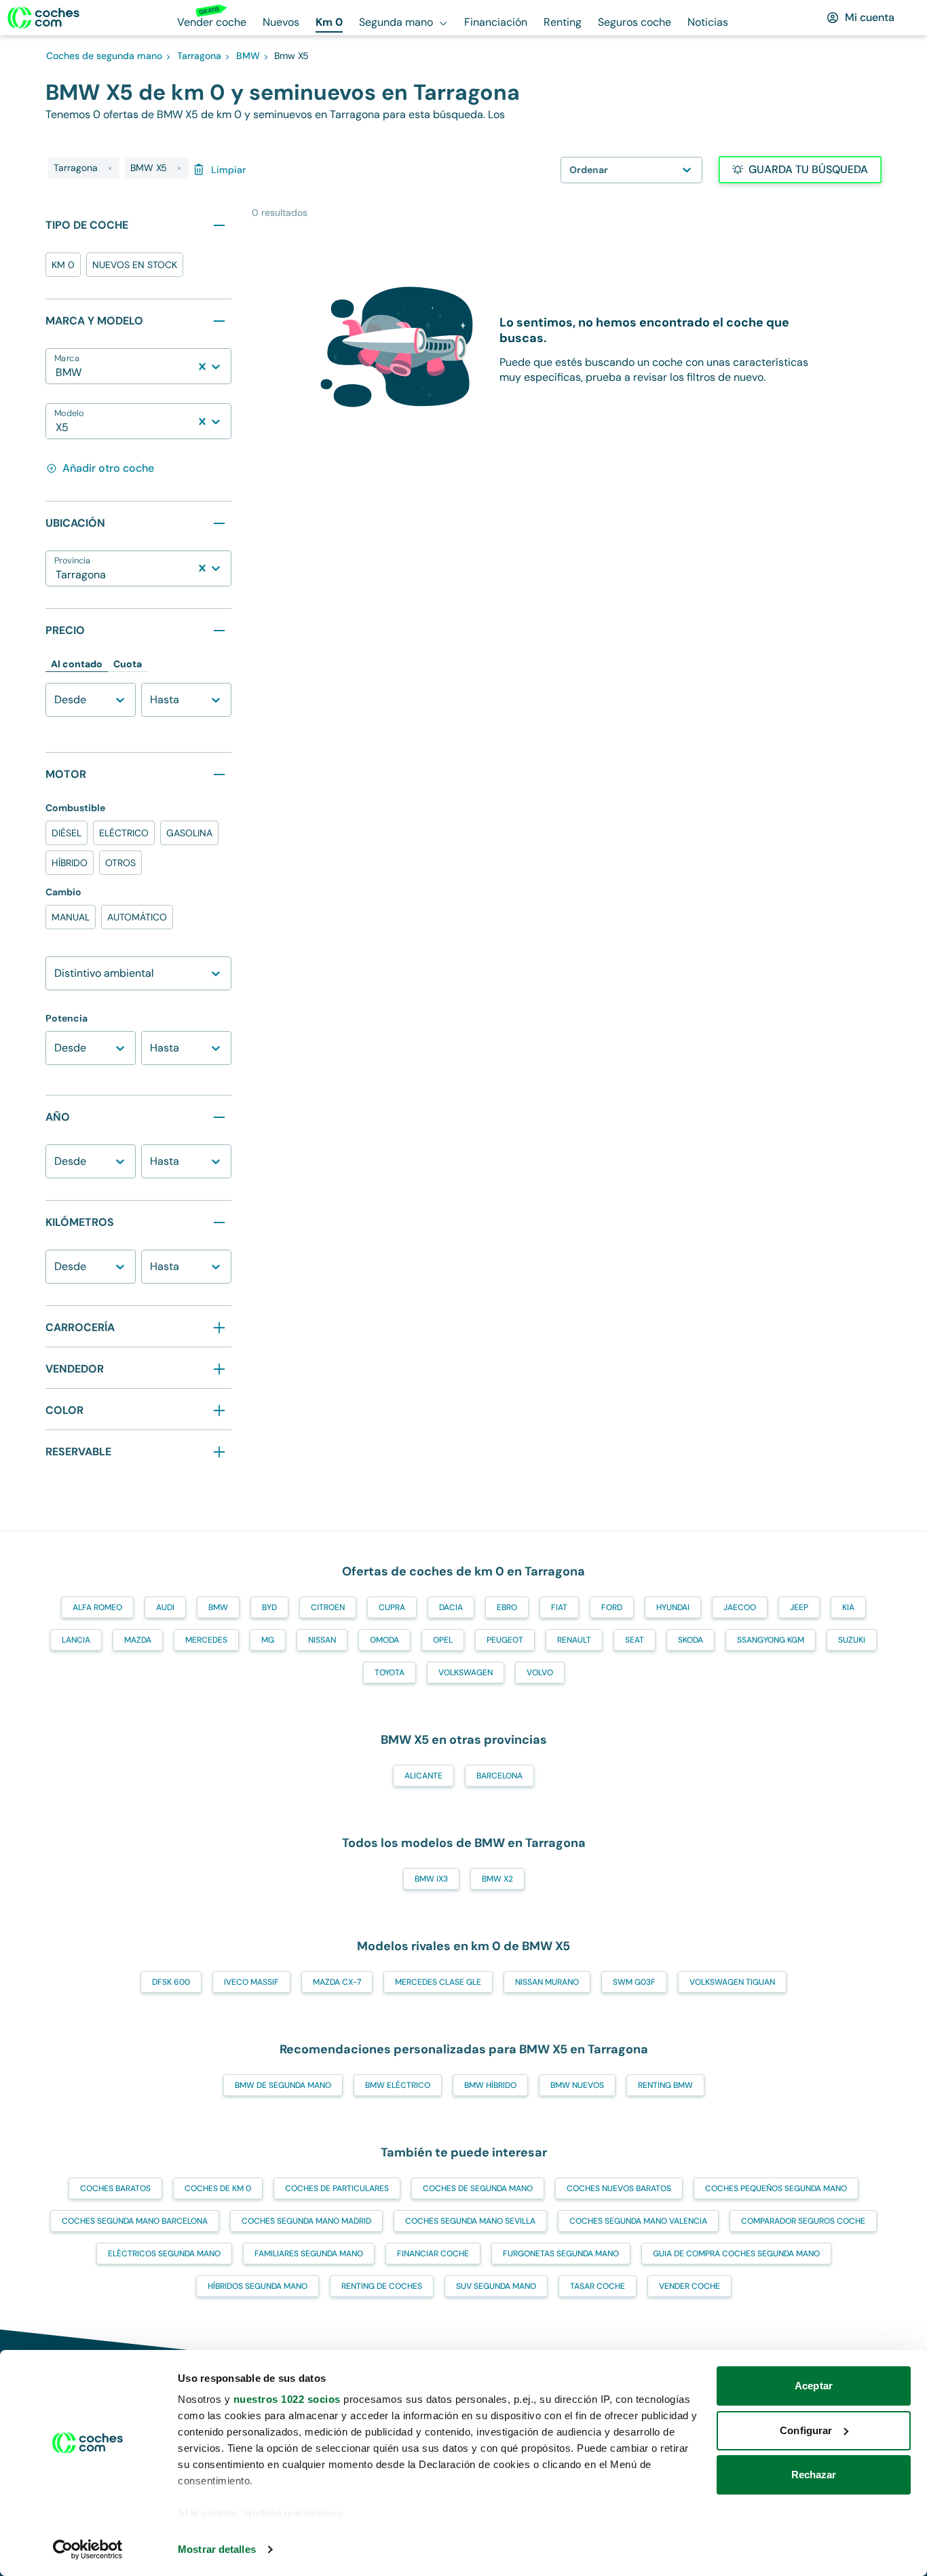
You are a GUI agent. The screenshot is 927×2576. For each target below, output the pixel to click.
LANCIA (76, 1640)
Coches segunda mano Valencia (638, 2221)
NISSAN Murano (547, 1982)
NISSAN (322, 1640)
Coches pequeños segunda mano (776, 2188)
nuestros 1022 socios (287, 2399)
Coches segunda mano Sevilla (470, 2221)
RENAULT (574, 1640)
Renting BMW (665, 2085)
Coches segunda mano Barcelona (135, 2221)
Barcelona (499, 1776)
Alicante (423, 1776)
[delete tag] (110, 168)
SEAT (635, 1640)
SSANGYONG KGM (771, 1640)
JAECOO (740, 1607)
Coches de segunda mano (478, 2188)
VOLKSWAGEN (466, 1673)
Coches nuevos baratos (619, 2188)
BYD (269, 1607)
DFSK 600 (171, 1982)
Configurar (806, 2430)
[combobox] (57, 373)
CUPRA (392, 1607)
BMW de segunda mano (283, 2085)
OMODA (384, 1640)
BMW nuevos (577, 2085)
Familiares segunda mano (309, 2254)
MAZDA (138, 1640)
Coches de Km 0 (218, 2188)
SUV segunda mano (496, 2286)
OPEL (443, 1640)
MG (268, 1640)
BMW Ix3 (431, 1879)
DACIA (451, 1607)
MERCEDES (206, 1640)
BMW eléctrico (398, 2085)
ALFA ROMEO (97, 1607)
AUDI (165, 1607)
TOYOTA (390, 1673)
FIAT (559, 1607)
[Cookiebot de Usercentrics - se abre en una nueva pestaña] (88, 2550)
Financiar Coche (433, 2254)
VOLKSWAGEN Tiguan (732, 1982)
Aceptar (814, 2386)
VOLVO (540, 1673)
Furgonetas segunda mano (561, 2254)
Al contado (77, 664)
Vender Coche (689, 2286)
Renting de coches (382, 2286)
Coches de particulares (337, 2188)
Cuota (128, 664)
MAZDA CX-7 (337, 1982)
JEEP (799, 1607)
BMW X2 (497, 1879)
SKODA (690, 1640)
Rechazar (814, 2475)
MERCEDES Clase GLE (438, 1982)
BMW (218, 1607)
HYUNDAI (673, 1607)
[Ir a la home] (43, 18)
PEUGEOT (505, 1640)
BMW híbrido (490, 2085)
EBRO (507, 1607)
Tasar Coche (598, 2286)
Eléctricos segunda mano (164, 2254)
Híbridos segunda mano (258, 2286)
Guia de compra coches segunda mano (736, 2254)
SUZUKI (852, 1640)
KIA (848, 1607)
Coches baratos (115, 2188)
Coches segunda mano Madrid (306, 2221)
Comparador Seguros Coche (803, 2221)
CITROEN (328, 1607)
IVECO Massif (251, 1982)
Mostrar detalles (217, 2549)
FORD (612, 1607)
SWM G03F (634, 1982)
